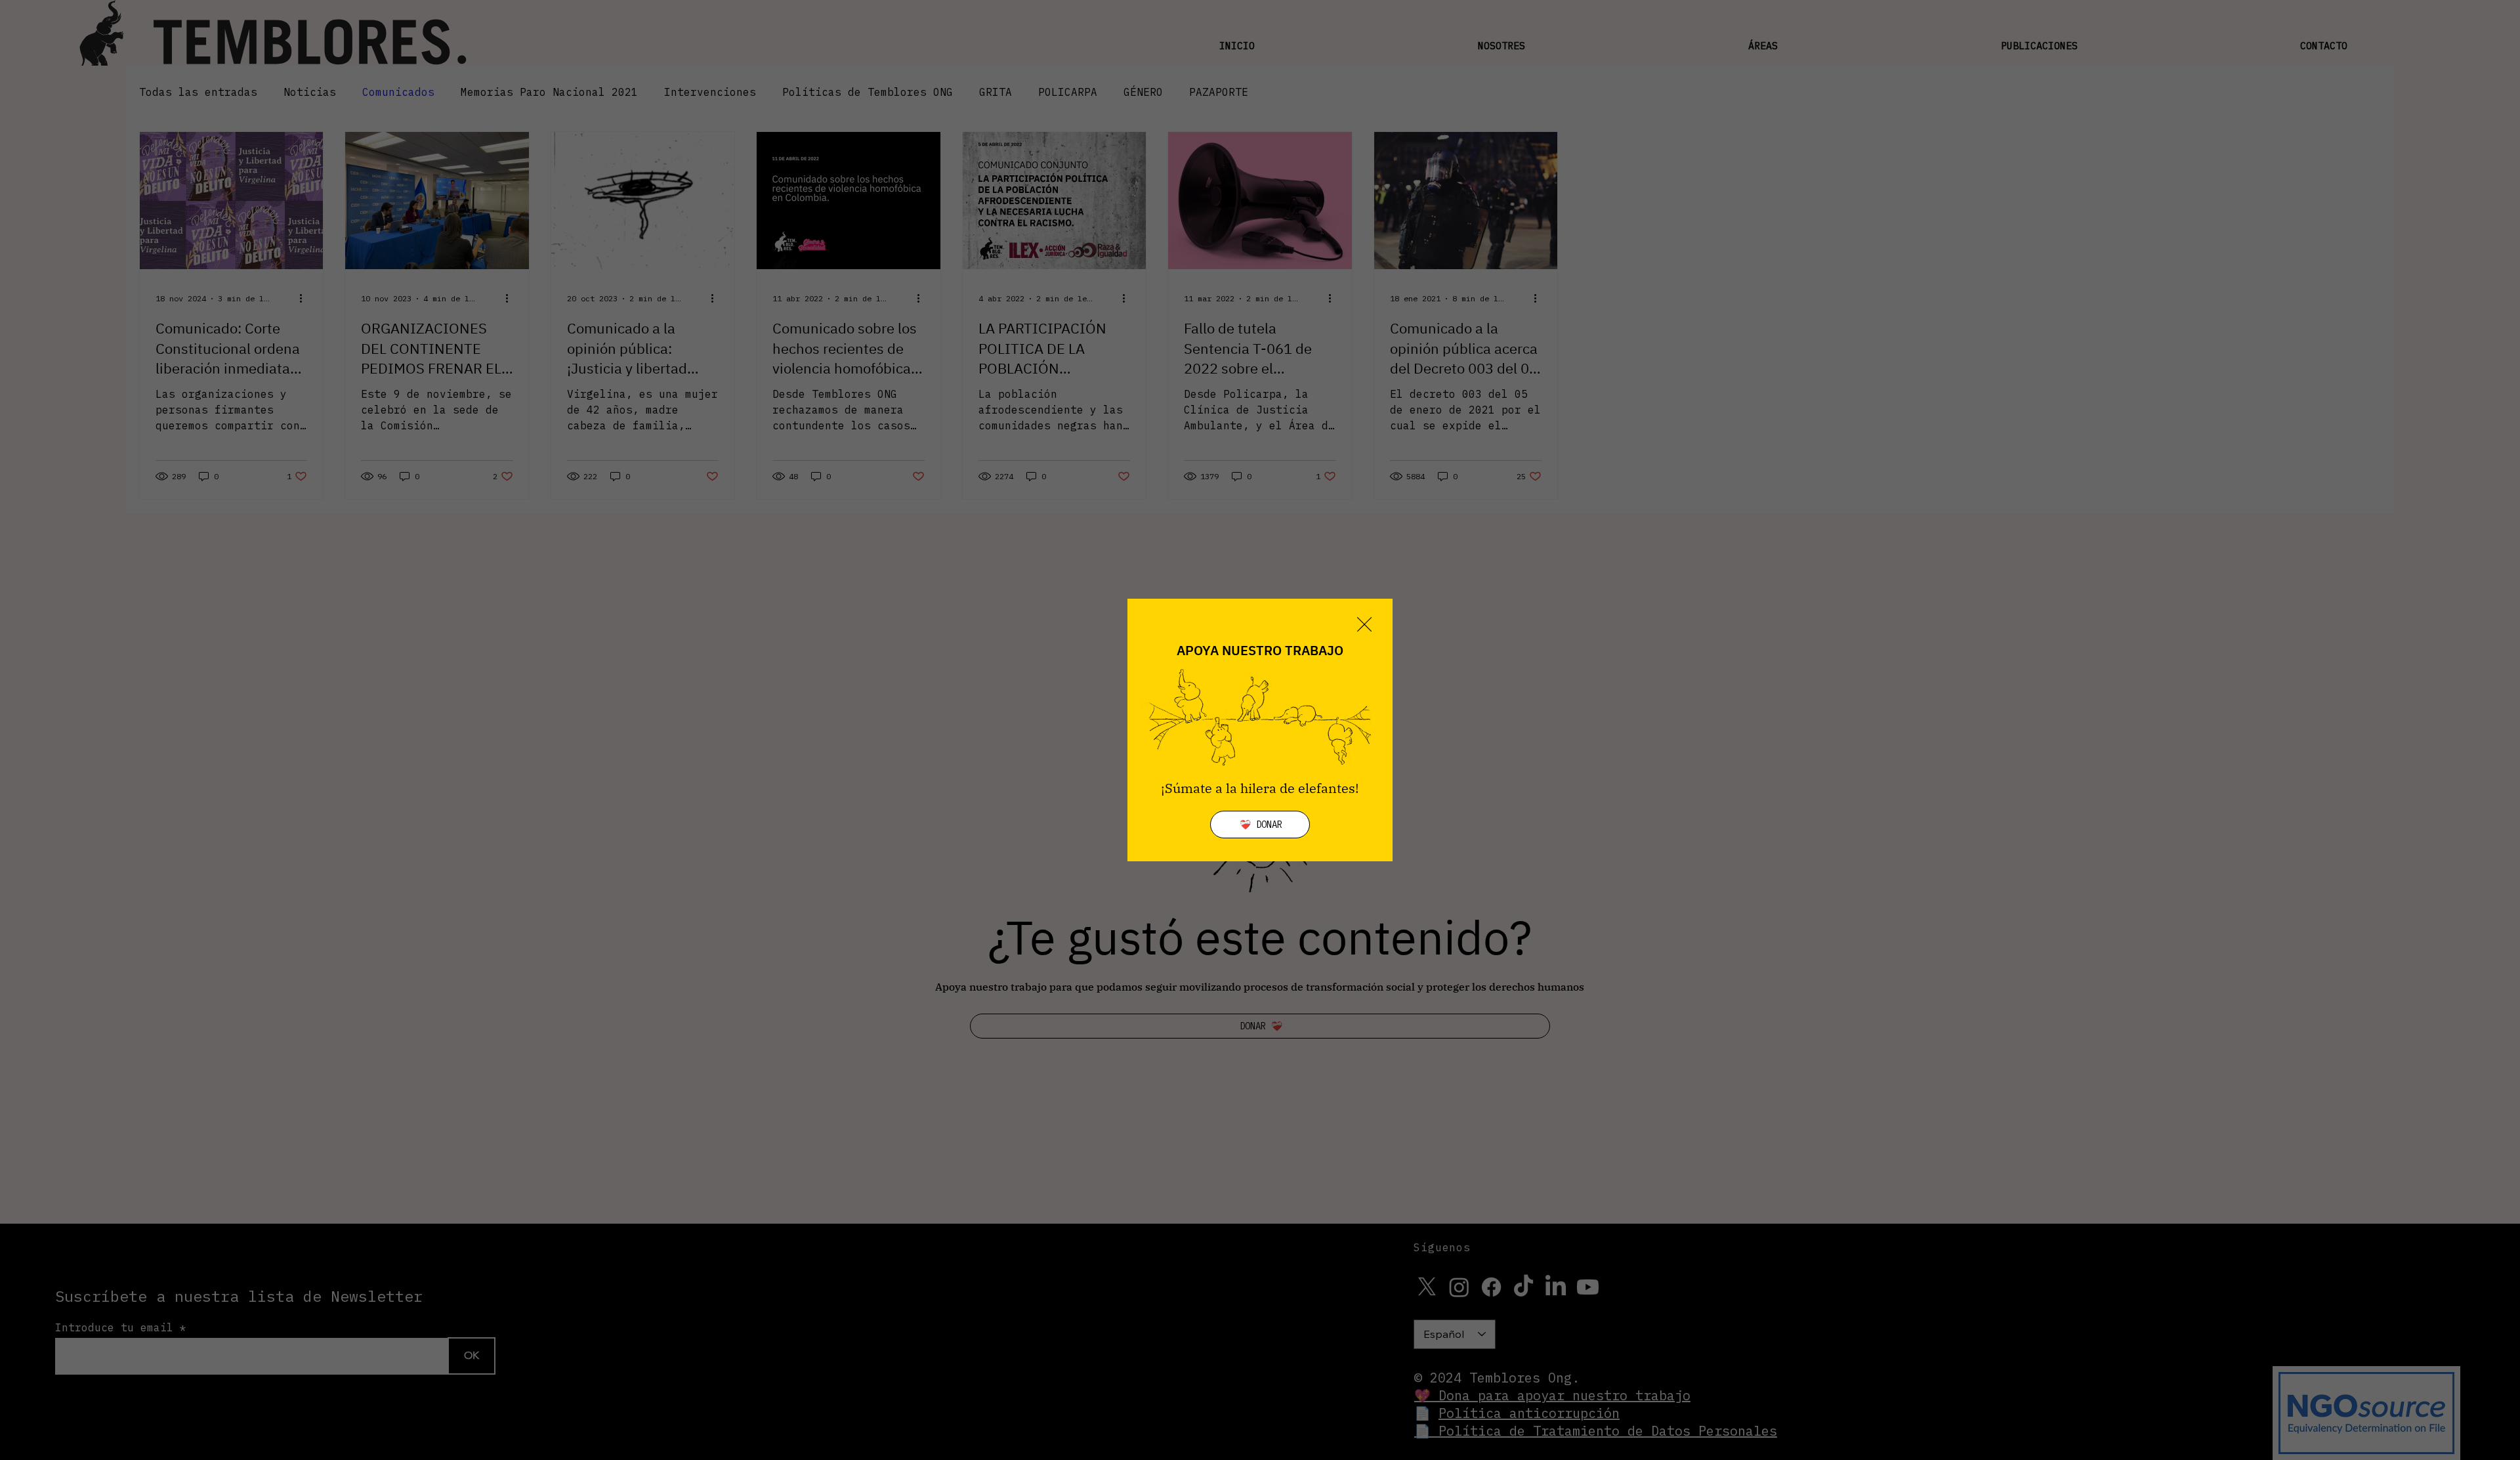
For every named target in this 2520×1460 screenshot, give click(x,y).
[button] (1364, 625)
